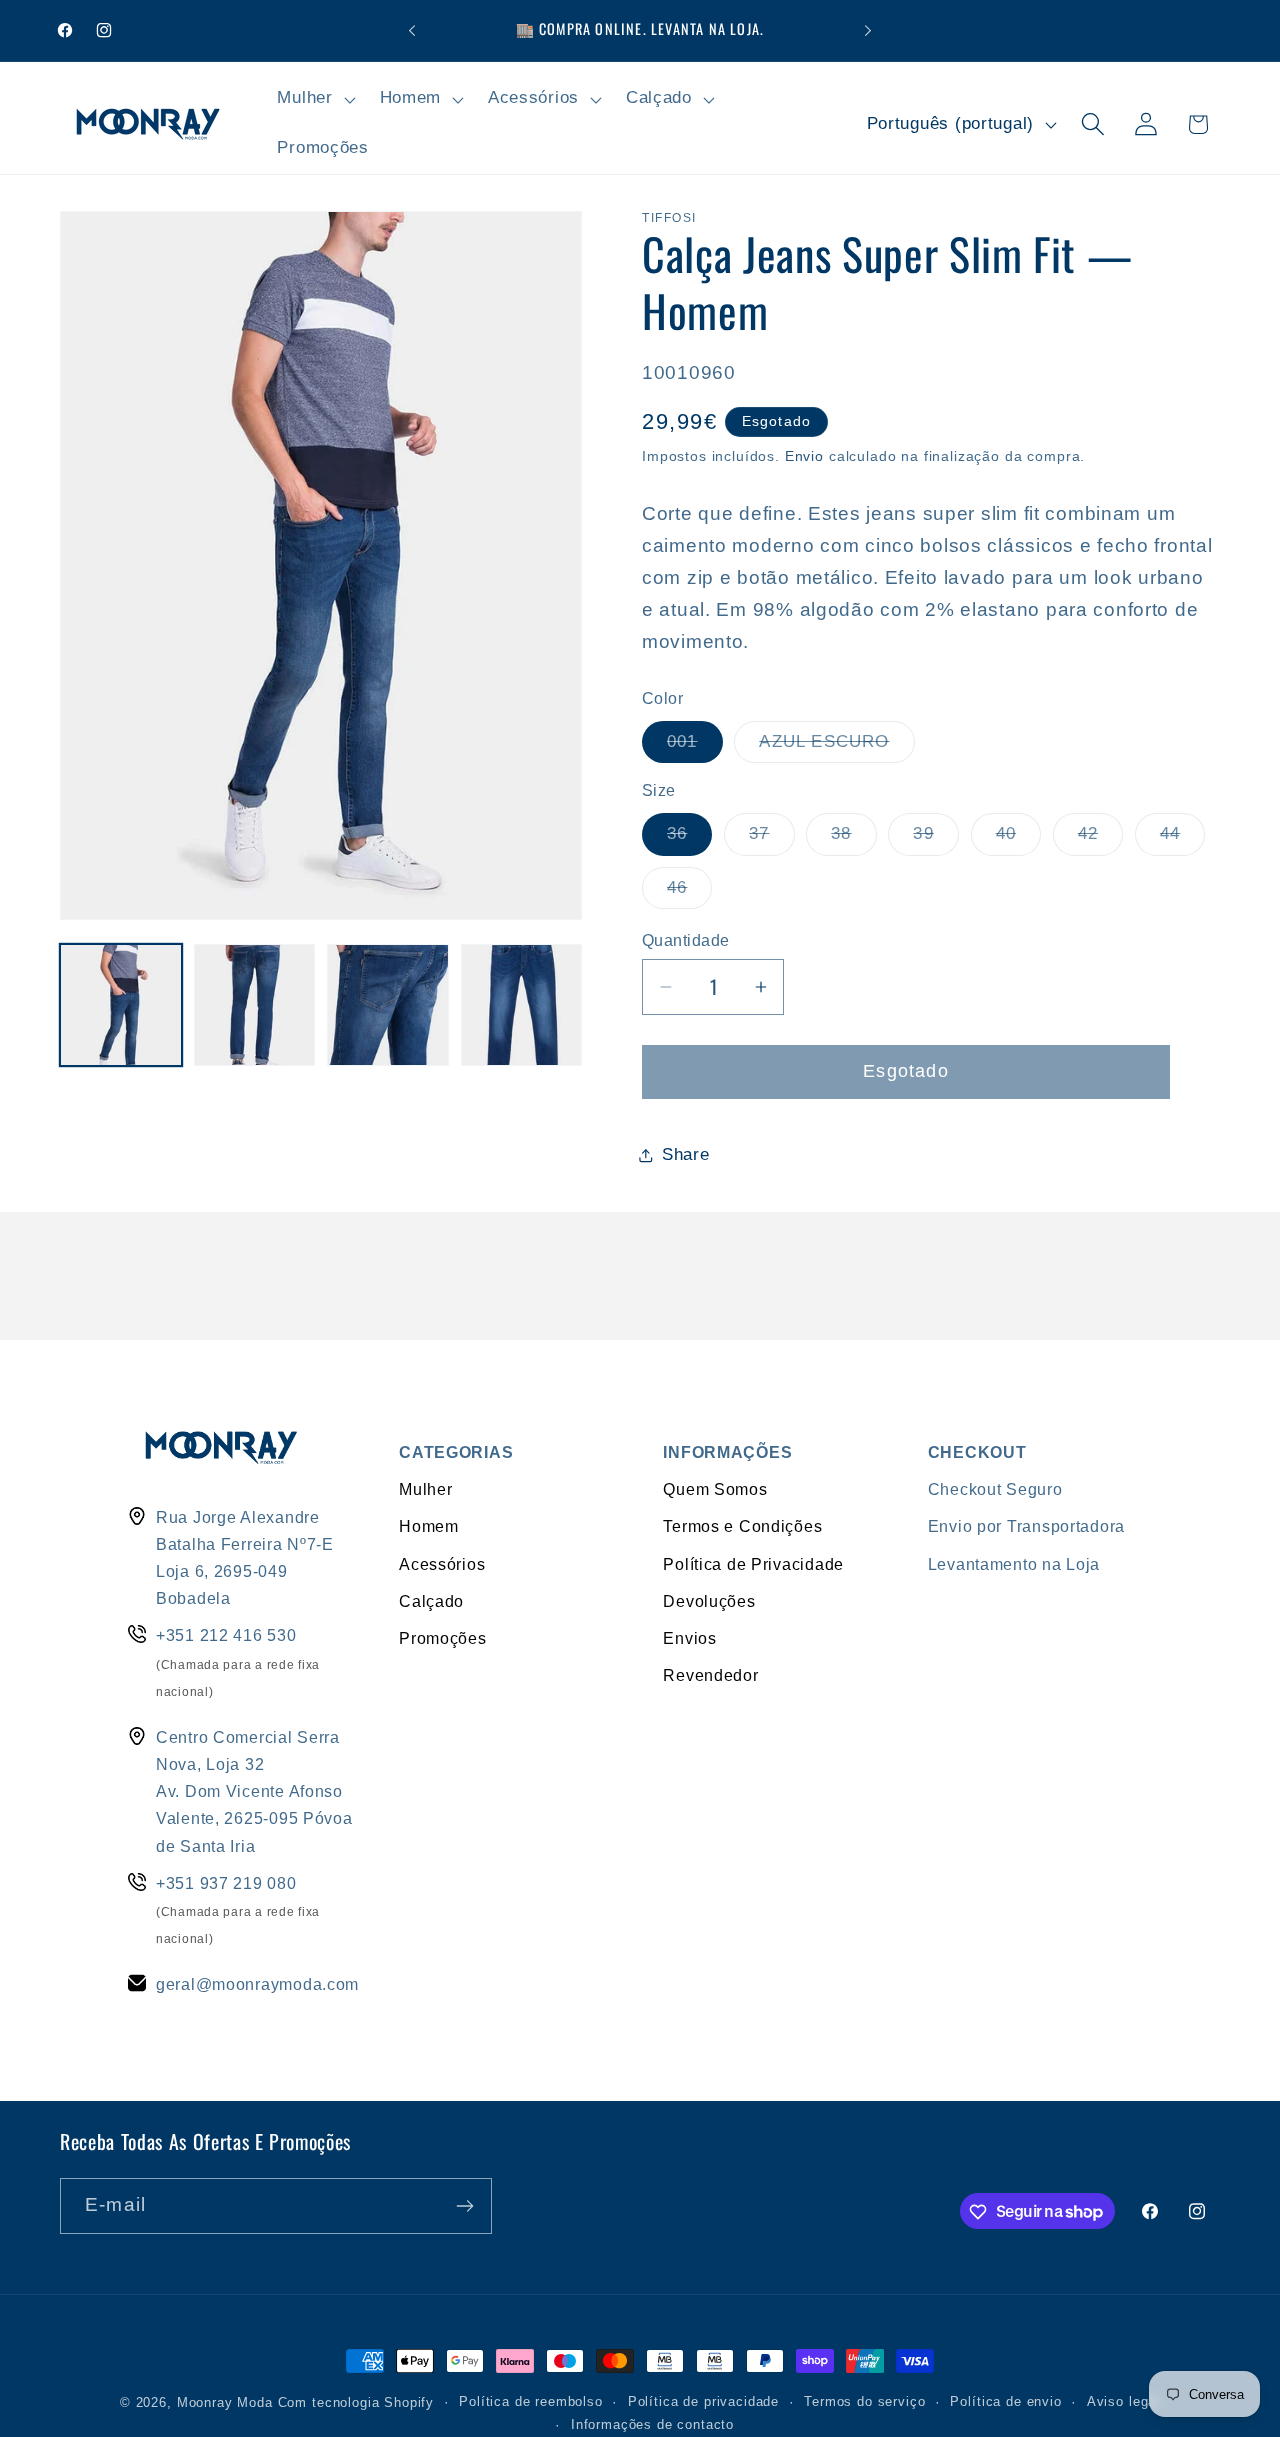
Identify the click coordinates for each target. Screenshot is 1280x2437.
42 (1100, 839)
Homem (429, 1526)
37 (771, 839)
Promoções (442, 1638)
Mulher (425, 1489)
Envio (804, 456)
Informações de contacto (652, 2424)
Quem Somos (715, 1489)
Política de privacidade (703, 2401)
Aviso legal (1123, 2401)
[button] (314, 99)
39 (935, 839)
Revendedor (710, 1675)
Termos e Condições (742, 1526)
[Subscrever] (464, 2206)
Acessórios (442, 1564)
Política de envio (1005, 2401)
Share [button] (686, 1154)
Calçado (431, 1601)
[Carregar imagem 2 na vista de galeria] (255, 1005)
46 (689, 893)
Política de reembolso (531, 2401)
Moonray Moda (225, 2402)
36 (689, 839)
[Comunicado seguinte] (868, 31)
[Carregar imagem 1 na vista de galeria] (121, 1005)
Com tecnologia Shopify (356, 2402)
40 (1018, 839)
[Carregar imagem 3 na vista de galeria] (388, 1005)
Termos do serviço (864, 2401)
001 (695, 747)
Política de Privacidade (753, 1564)
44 (1182, 839)
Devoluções (709, 1601)
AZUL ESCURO (836, 747)
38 (853, 839)
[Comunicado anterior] (412, 31)
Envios (689, 1638)
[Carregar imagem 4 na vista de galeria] (522, 1005)
